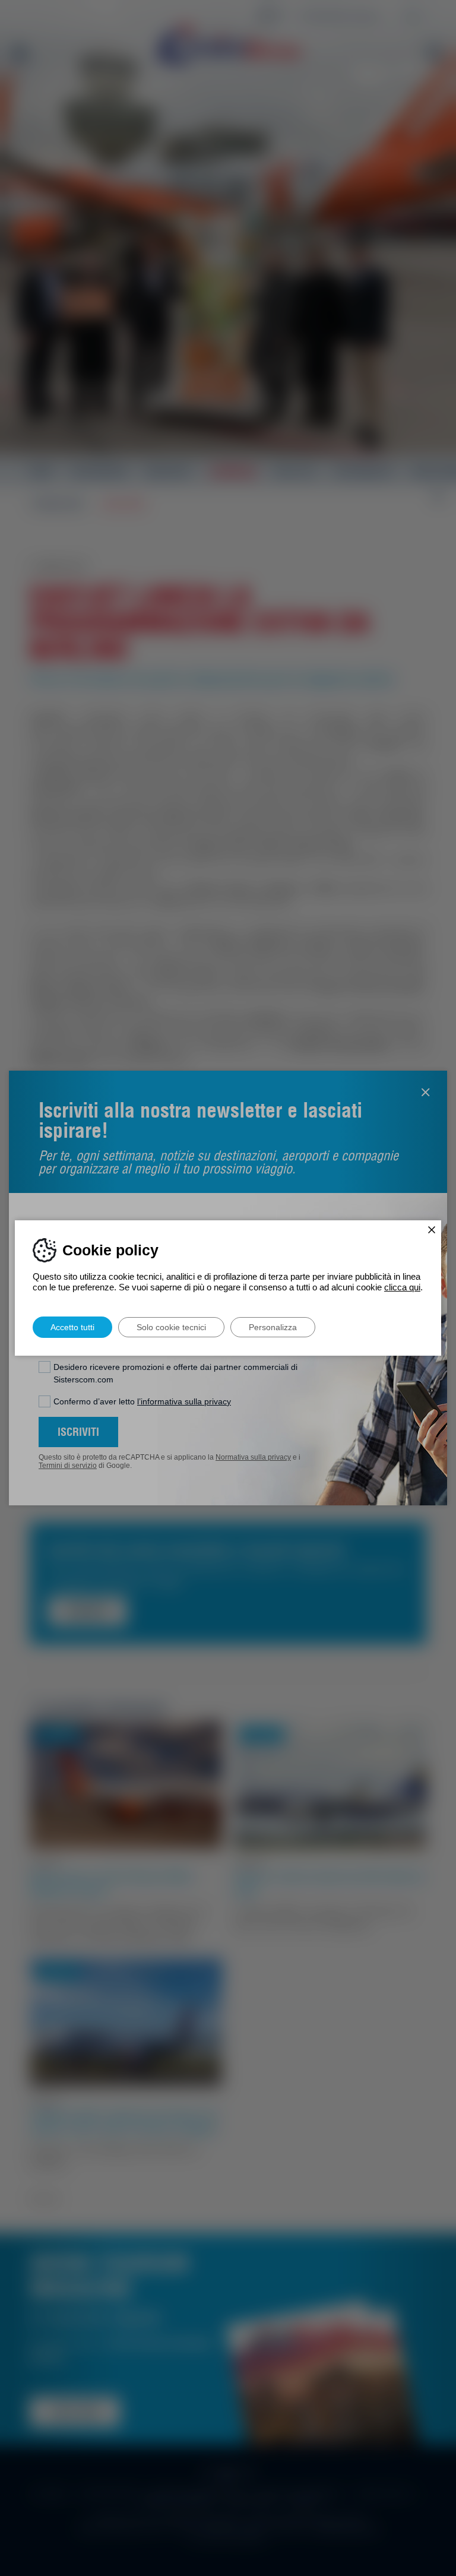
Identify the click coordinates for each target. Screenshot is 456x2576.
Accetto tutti (72, 1327)
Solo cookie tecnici (171, 1327)
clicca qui (402, 1287)
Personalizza (273, 1327)
